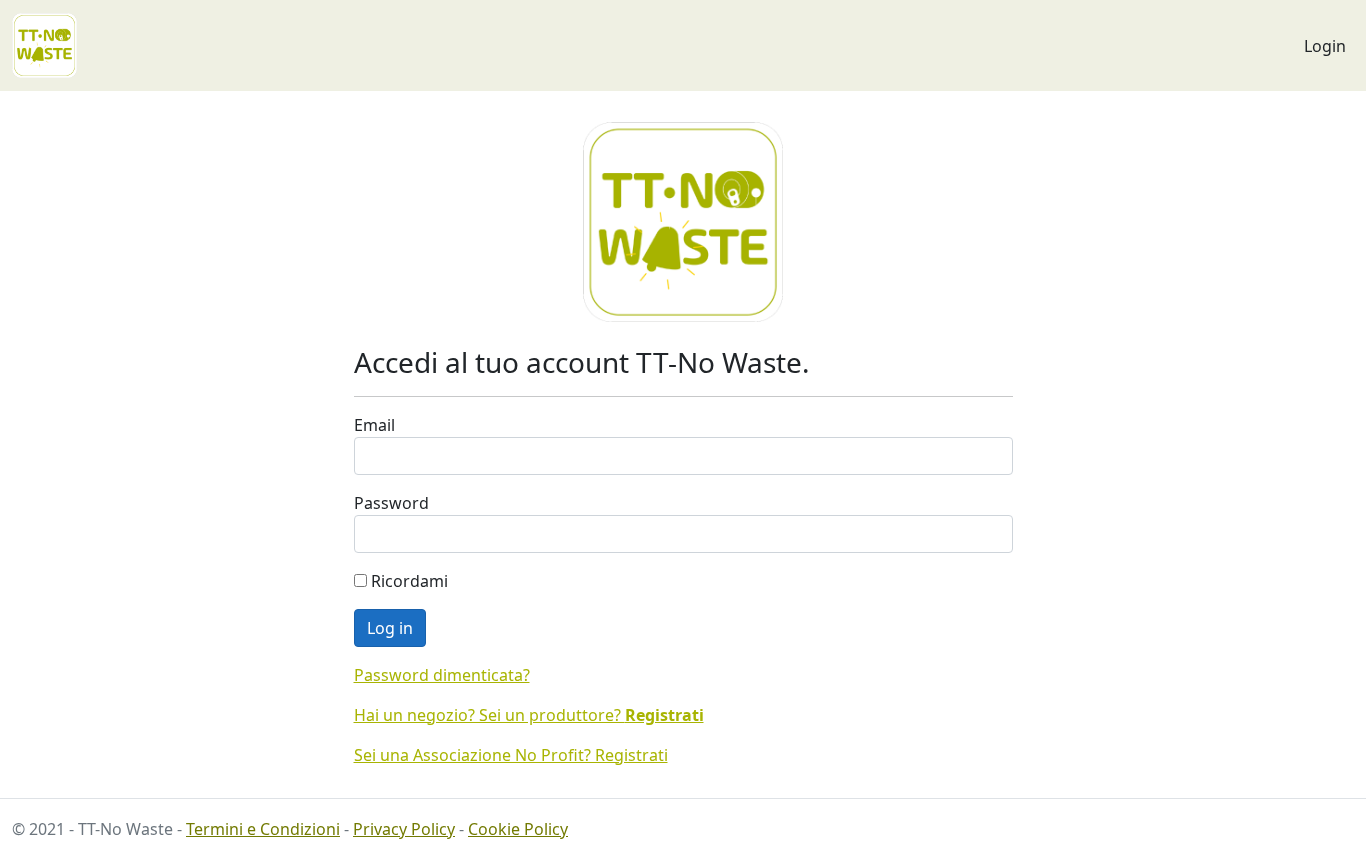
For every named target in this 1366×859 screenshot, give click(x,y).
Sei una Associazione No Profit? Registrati (511, 755)
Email (374, 425)
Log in (390, 628)
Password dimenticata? (442, 675)
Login (1325, 46)
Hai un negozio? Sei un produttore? (529, 715)
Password (391, 503)
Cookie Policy (518, 829)
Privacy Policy (404, 829)
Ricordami (407, 581)
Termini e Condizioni (263, 829)
